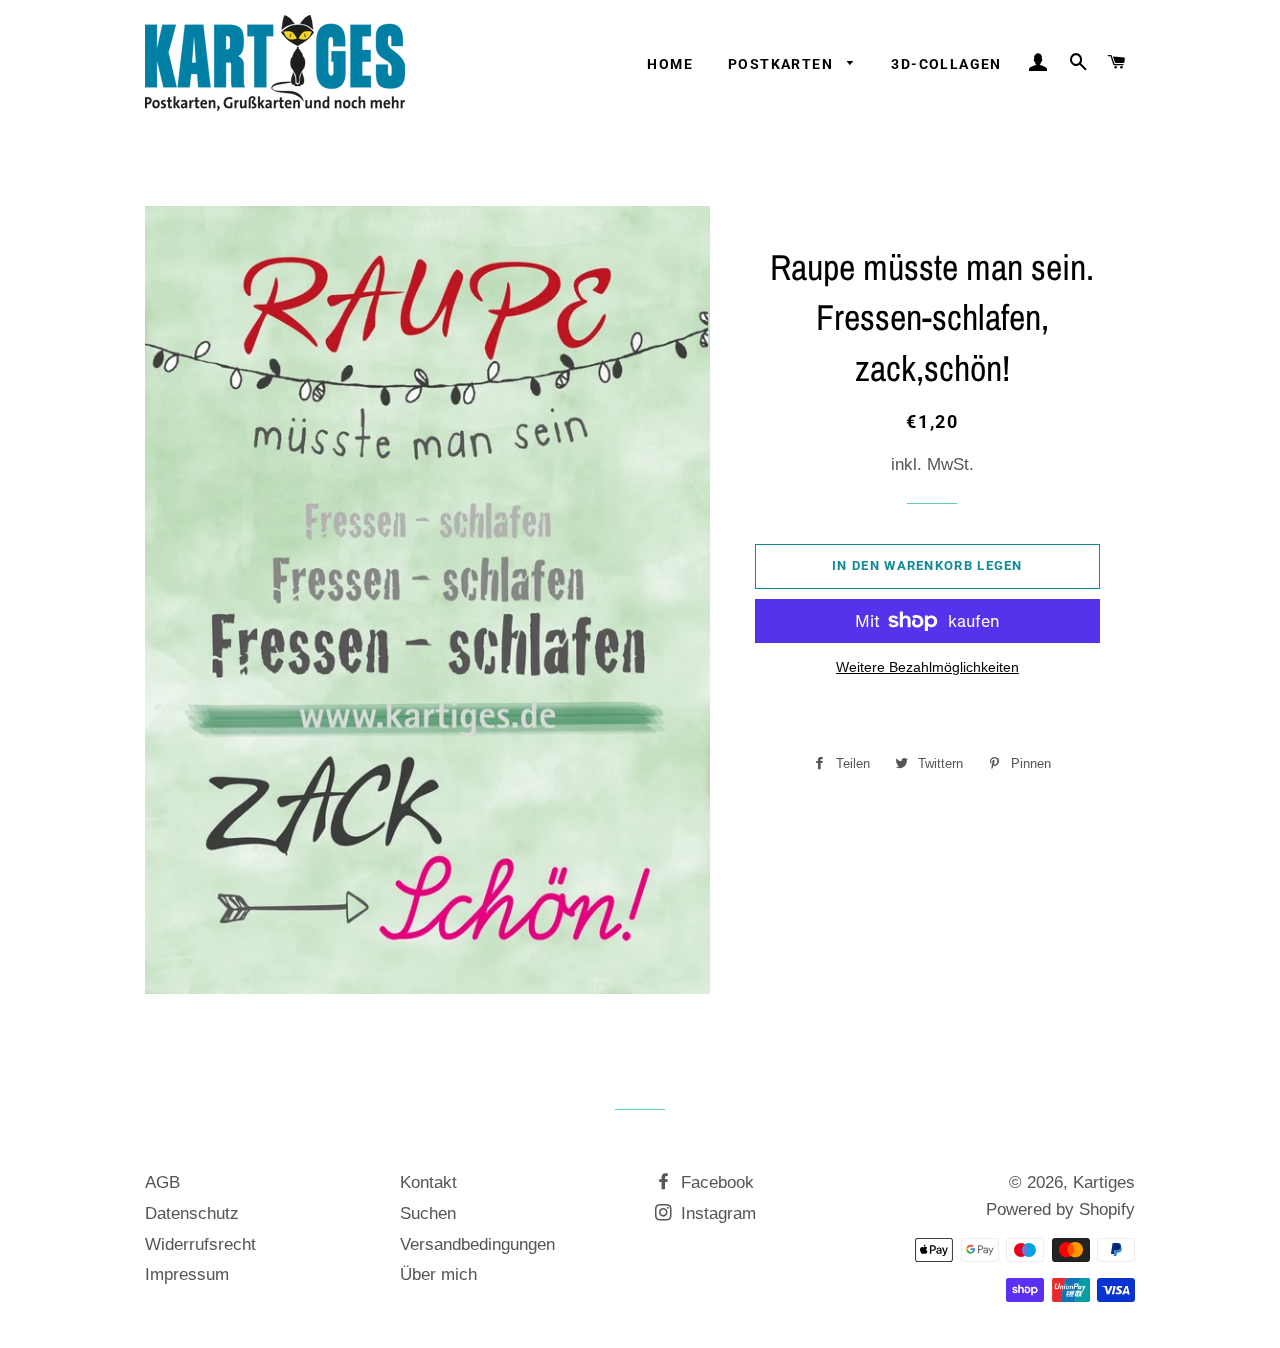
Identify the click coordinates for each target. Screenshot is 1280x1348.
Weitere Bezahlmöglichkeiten (927, 667)
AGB (162, 1182)
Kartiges (1104, 1182)
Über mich (438, 1274)
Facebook (715, 1182)
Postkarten (782, 64)
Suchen (428, 1213)
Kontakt (428, 1182)
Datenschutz (192, 1213)
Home (670, 64)
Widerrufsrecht (200, 1244)
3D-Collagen (946, 64)
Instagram (716, 1213)
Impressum (187, 1274)
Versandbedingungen (477, 1244)
